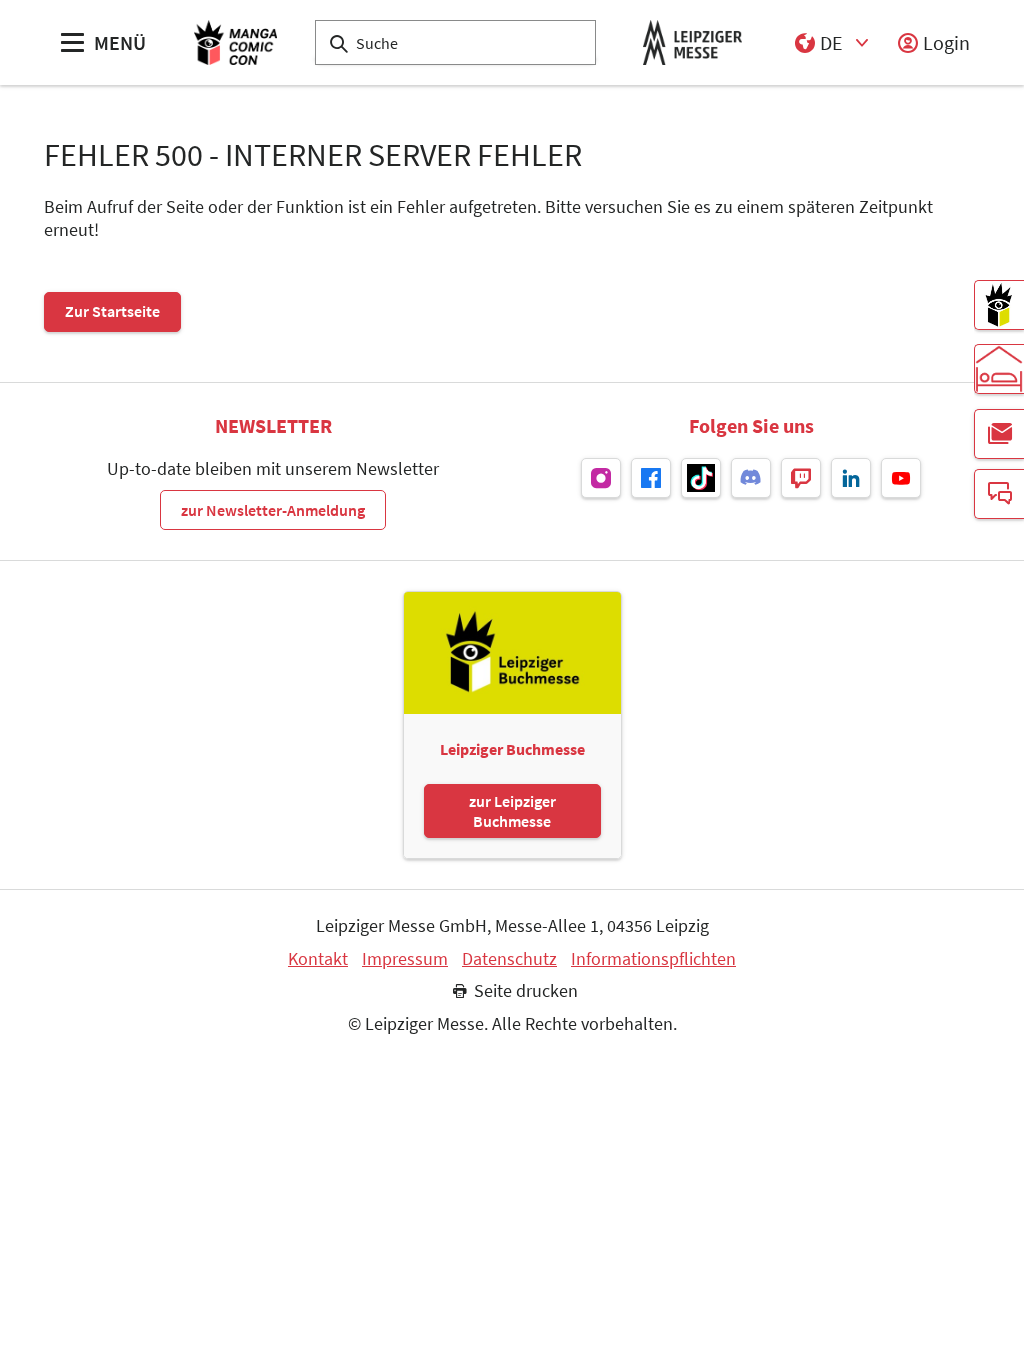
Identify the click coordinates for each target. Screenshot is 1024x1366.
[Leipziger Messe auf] (601, 478)
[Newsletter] (999, 434)
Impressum (405, 959)
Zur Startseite (112, 311)
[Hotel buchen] (999, 369)
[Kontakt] (999, 494)
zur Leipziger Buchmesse (512, 811)
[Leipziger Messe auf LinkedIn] (851, 478)
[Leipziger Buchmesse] (999, 305)
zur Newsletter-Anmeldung (273, 510)
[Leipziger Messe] (692, 42)
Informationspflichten (653, 959)
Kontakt (318, 959)
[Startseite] (235, 42)
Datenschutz (509, 959)
